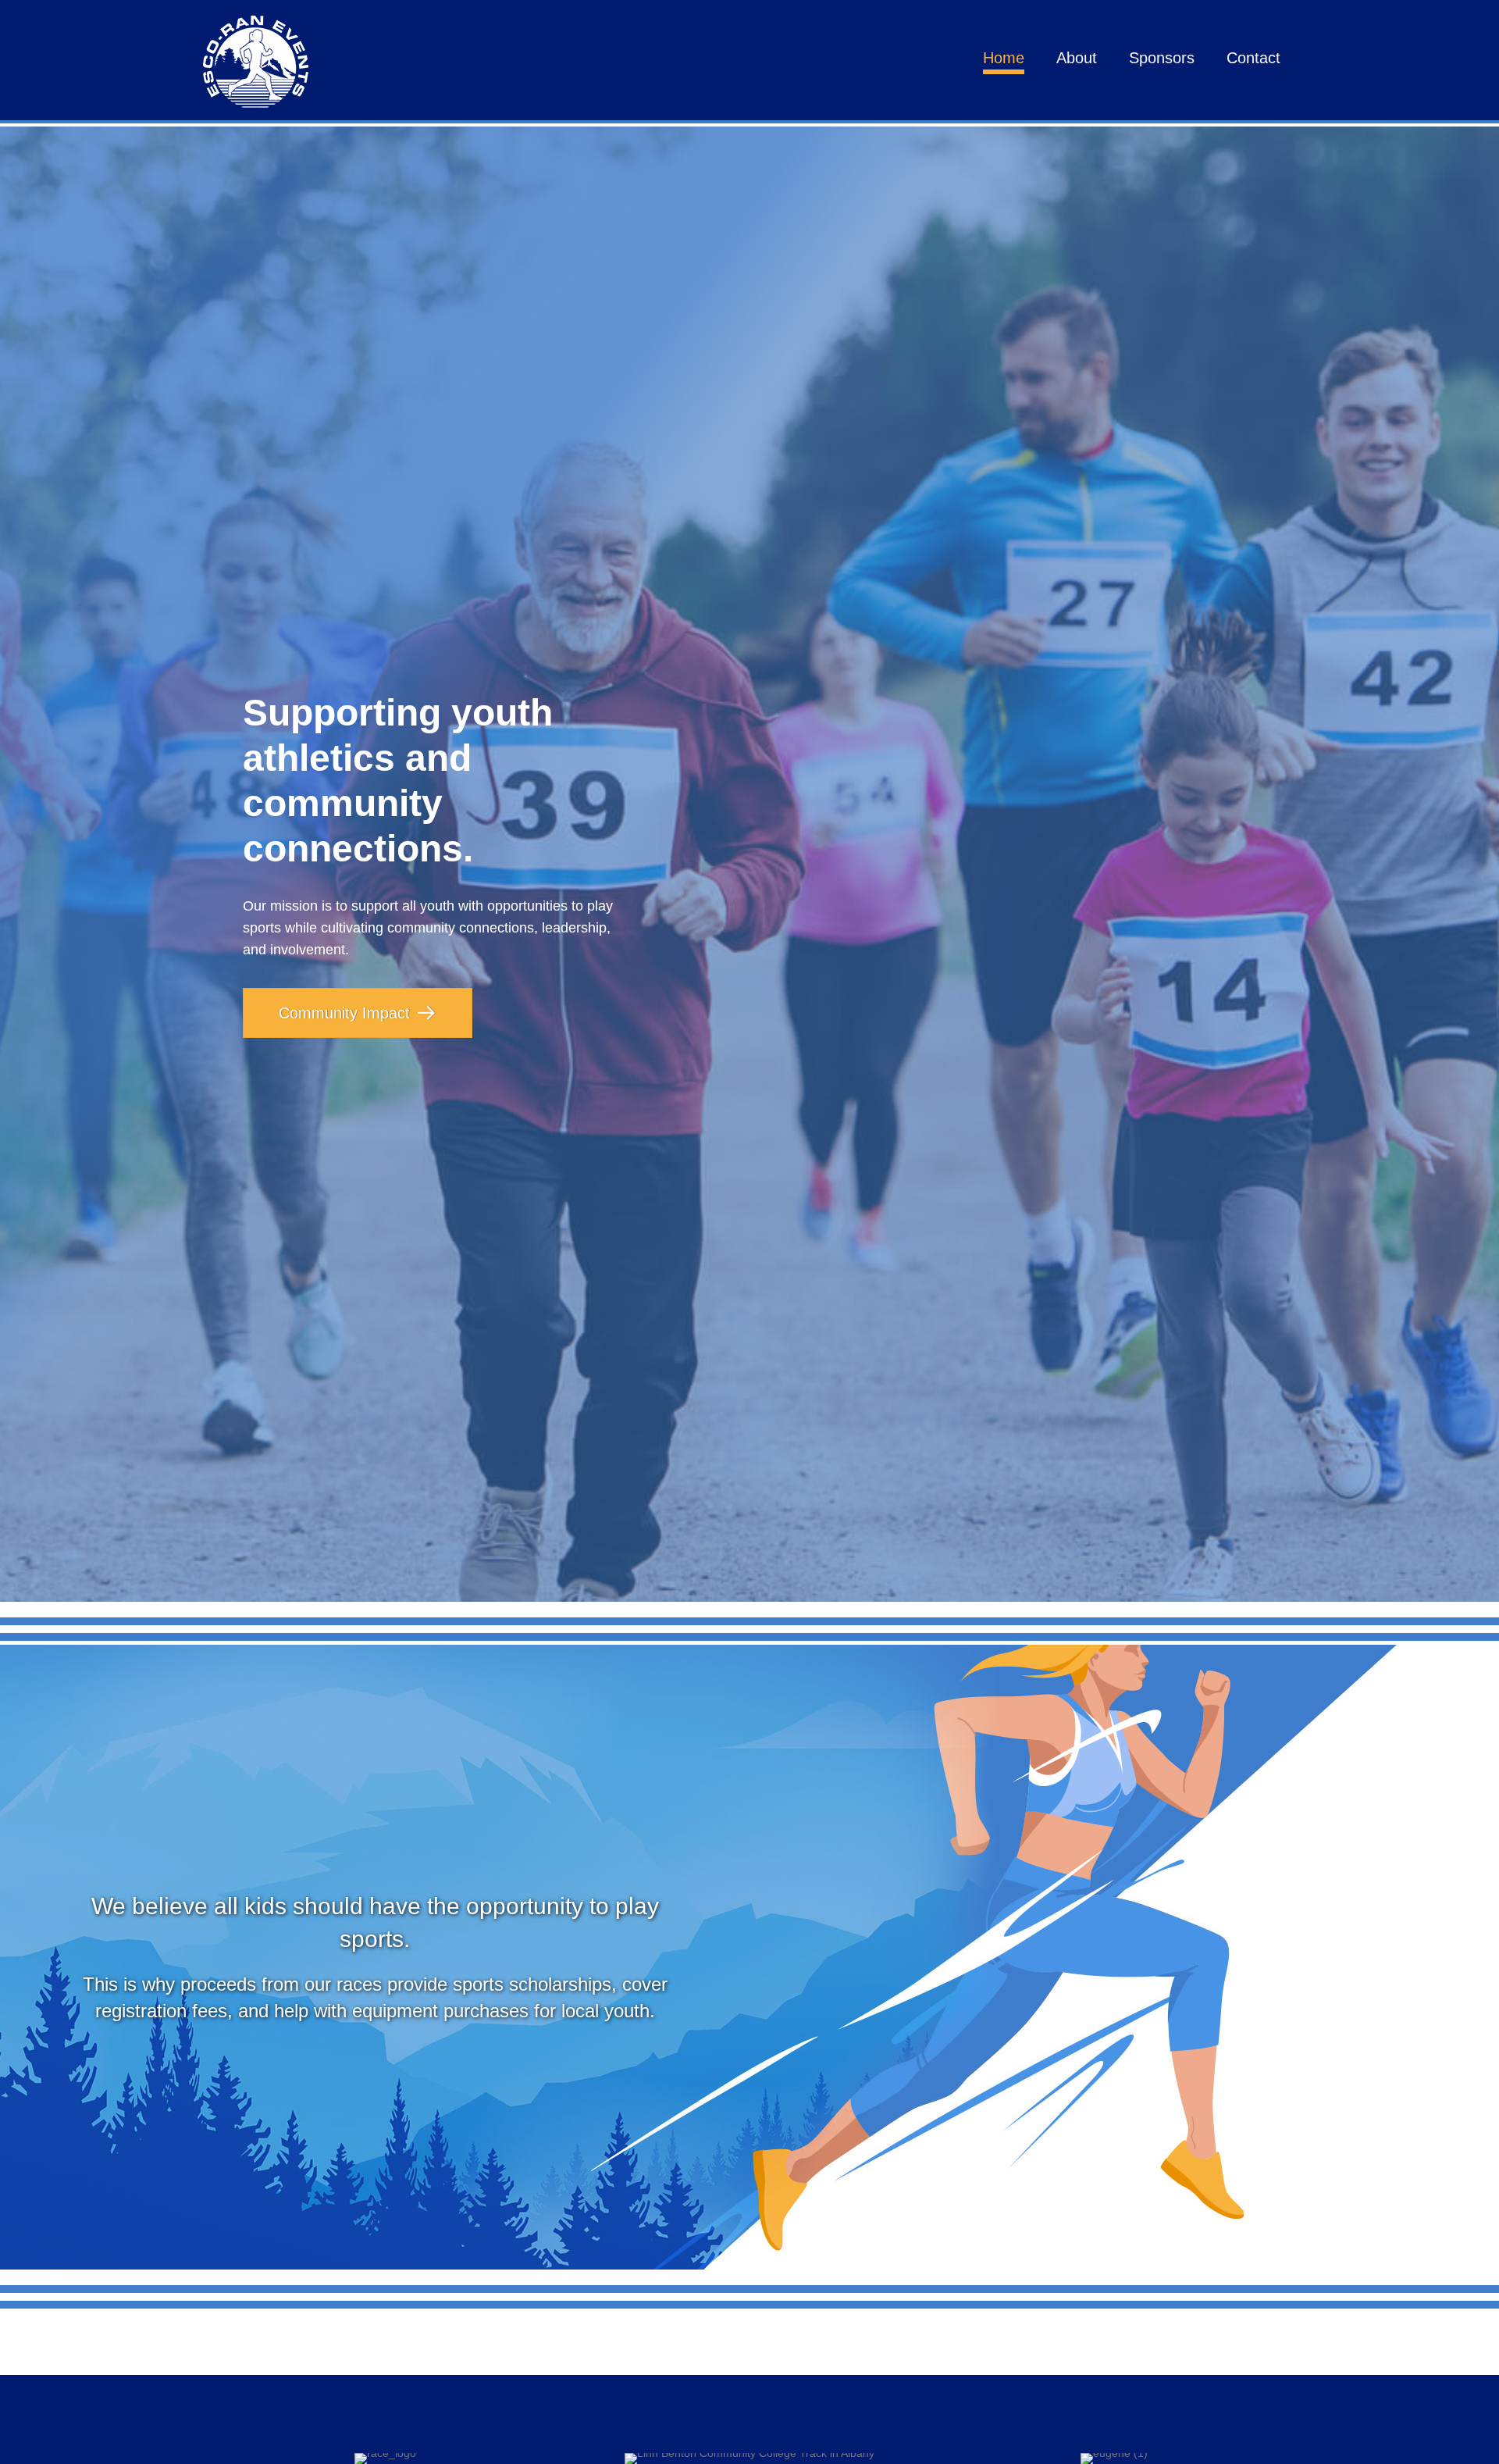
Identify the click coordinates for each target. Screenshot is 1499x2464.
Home (1004, 58)
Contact (1253, 58)
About (1077, 58)
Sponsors (1162, 58)
